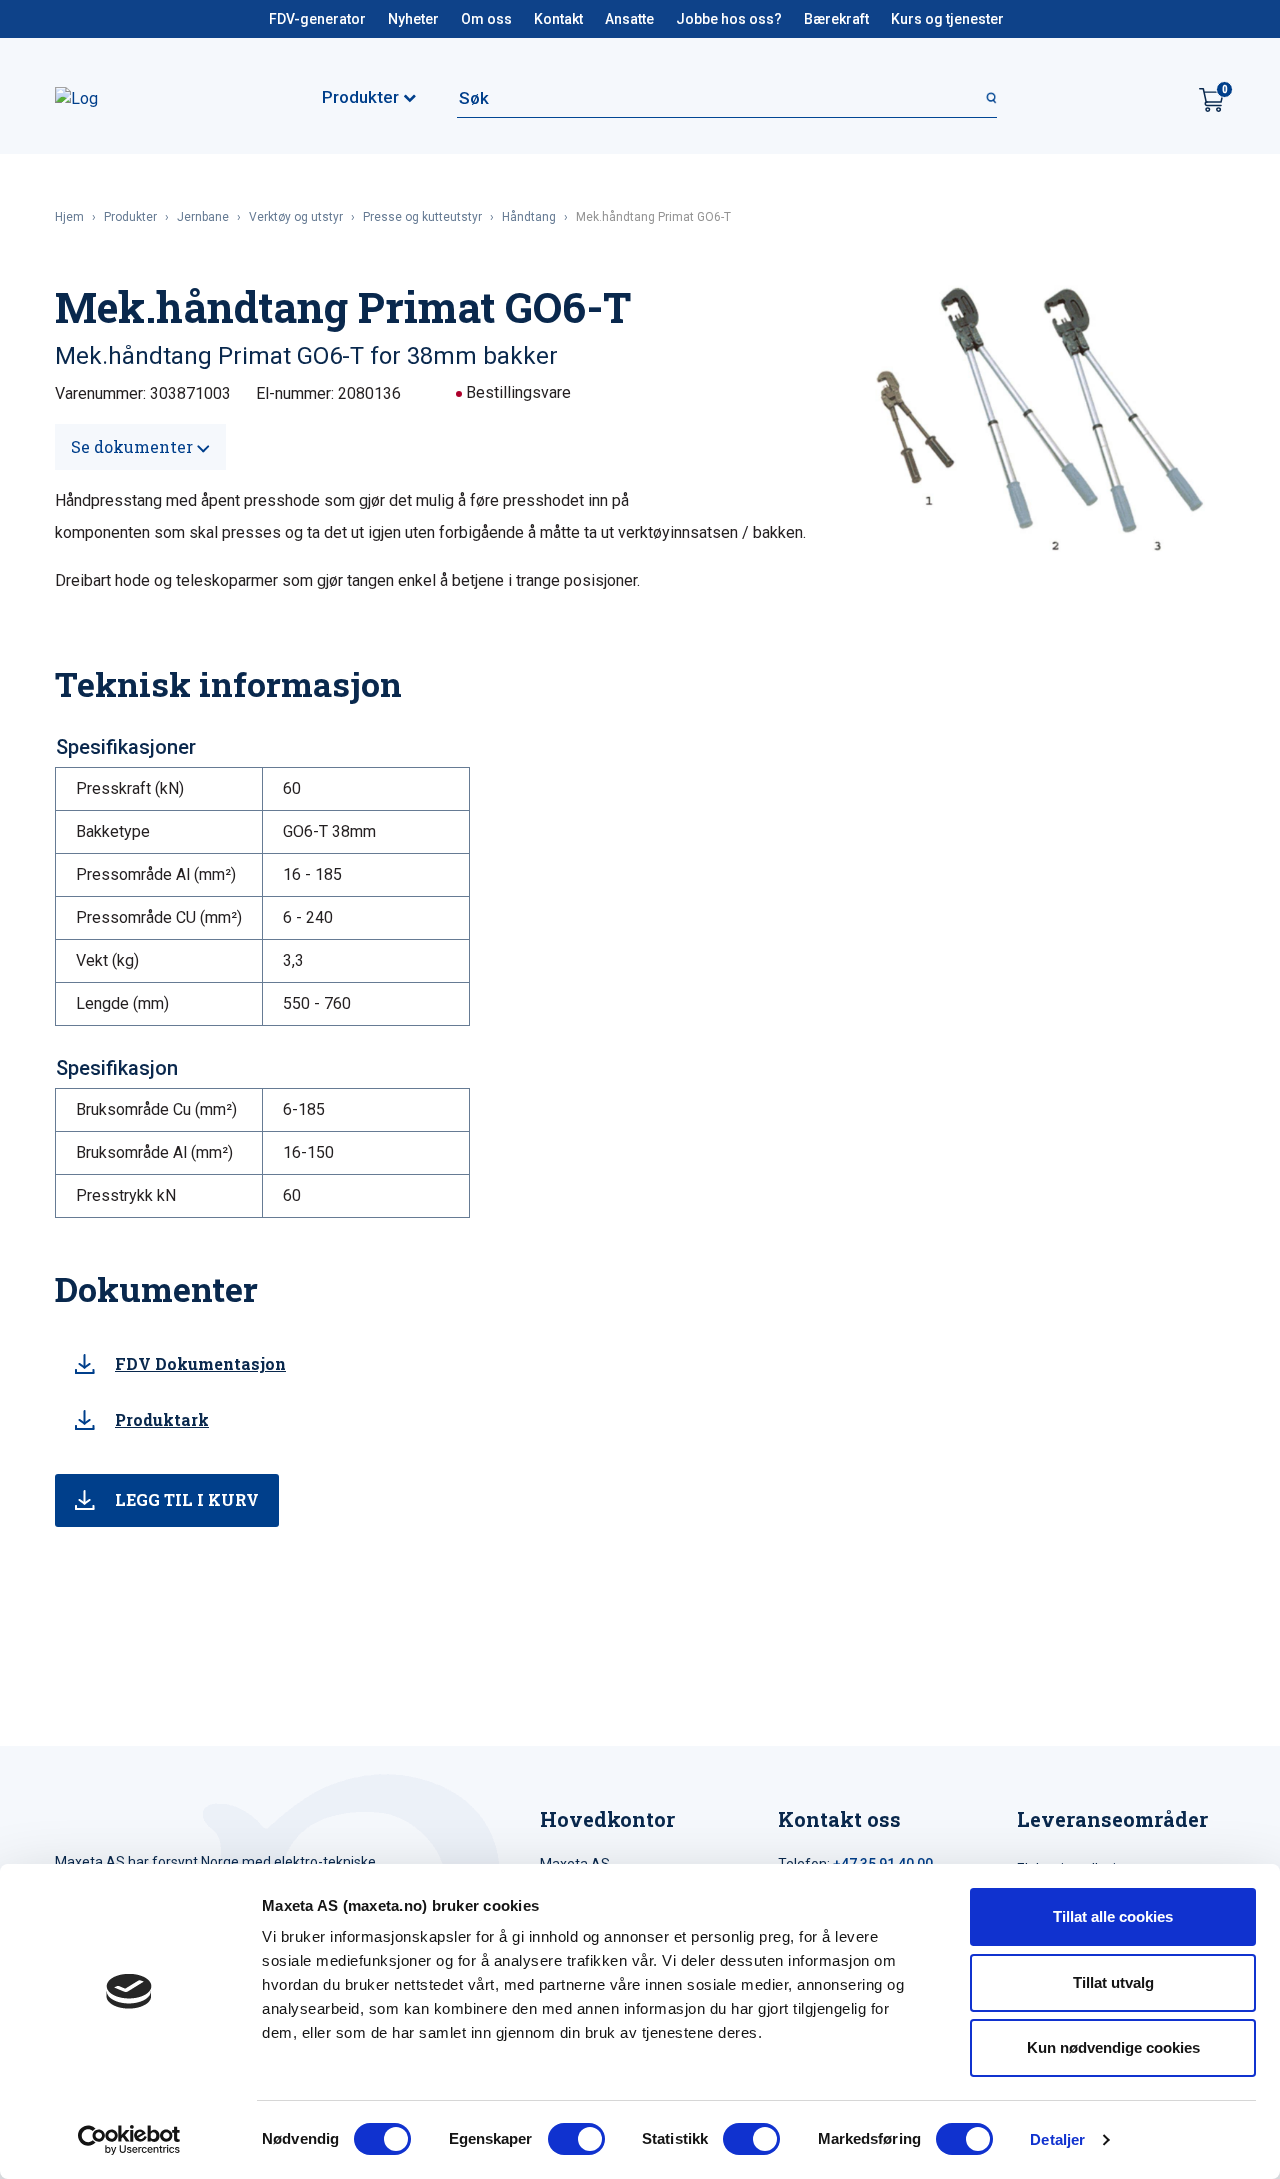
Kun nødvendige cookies (1113, 2047)
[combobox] (727, 98)
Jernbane (203, 217)
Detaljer (1057, 2139)
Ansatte (629, 19)
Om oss (486, 19)
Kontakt (558, 19)
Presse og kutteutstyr (422, 217)
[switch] (576, 2139)
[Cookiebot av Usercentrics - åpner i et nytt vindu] (129, 2140)
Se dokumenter (134, 446)
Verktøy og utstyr (296, 217)
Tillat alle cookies (1113, 1916)
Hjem (69, 217)
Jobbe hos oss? (729, 19)
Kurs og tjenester (947, 19)
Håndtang (529, 217)
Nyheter (413, 19)
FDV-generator (317, 19)
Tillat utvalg (1113, 1982)
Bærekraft (836, 19)
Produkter (130, 217)
